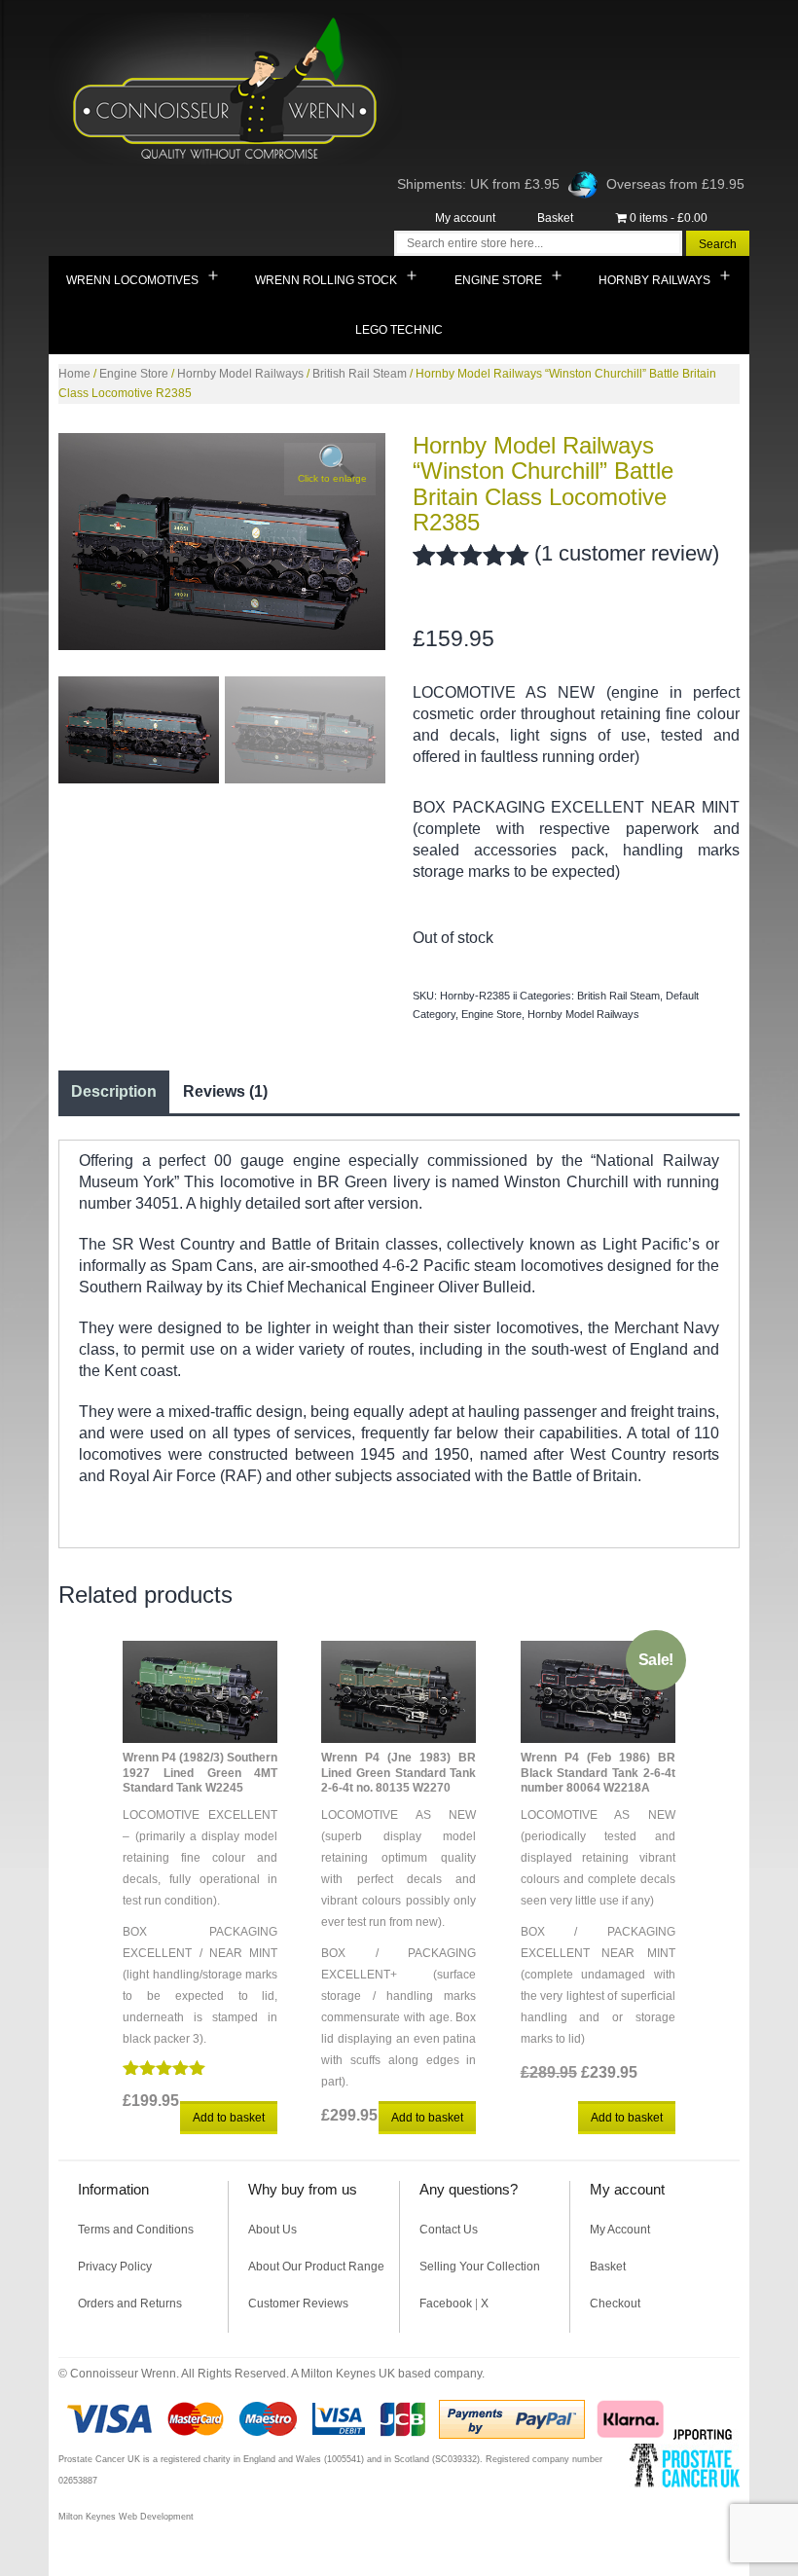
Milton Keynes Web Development (126, 2517)
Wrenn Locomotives (132, 280)
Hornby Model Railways (240, 374)
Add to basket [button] (229, 2118)
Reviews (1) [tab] (225, 1091)
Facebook (446, 2304)
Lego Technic (399, 330)
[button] (330, 469)
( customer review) (627, 553)
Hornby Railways (654, 280)
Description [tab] (114, 1091)
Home (74, 374)
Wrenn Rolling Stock (326, 280)
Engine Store (498, 280)
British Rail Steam (360, 374)
